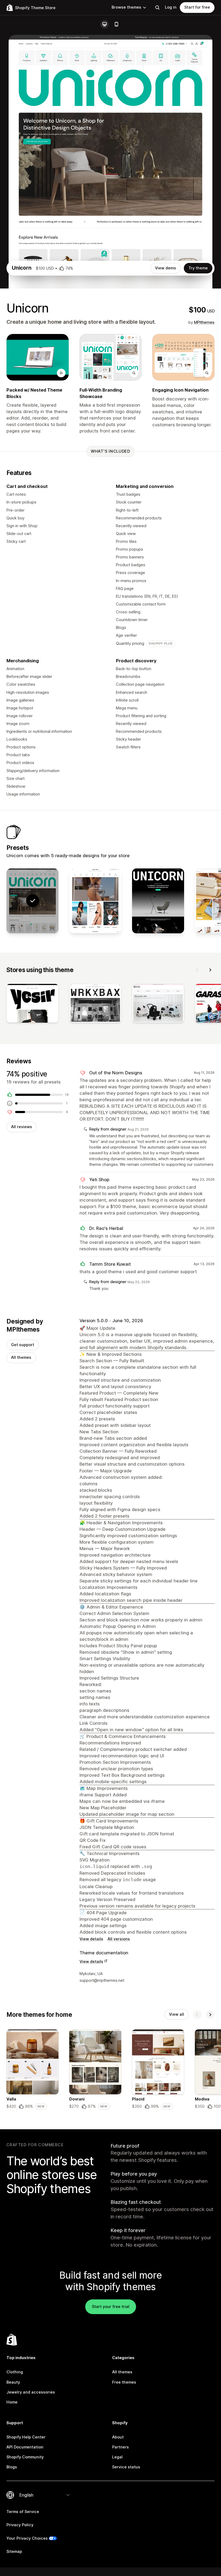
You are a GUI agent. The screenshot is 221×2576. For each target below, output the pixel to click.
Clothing (15, 2372)
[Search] (157, 8)
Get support (23, 1345)
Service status (126, 2467)
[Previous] (197, 970)
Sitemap (14, 2552)
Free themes (124, 2382)
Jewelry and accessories (31, 2392)
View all (177, 2014)
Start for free (197, 7)
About (118, 2437)
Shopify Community (25, 2457)
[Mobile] (116, 24)
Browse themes (126, 7)
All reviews (22, 1127)
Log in (171, 7)
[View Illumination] (158, 901)
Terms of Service (23, 2512)
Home (12, 2402)
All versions (119, 1939)
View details (91, 1939)
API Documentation (25, 2447)
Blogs (12, 2467)
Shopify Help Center (26, 2437)
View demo (165, 268)
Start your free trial (111, 2307)
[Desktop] (105, 24)
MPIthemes (204, 322)
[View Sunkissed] (95, 901)
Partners (120, 2447)
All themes (21, 1357)
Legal (117, 2457)
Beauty (13, 2382)
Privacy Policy (20, 2525)
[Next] (210, 970)
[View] (32, 1004)
